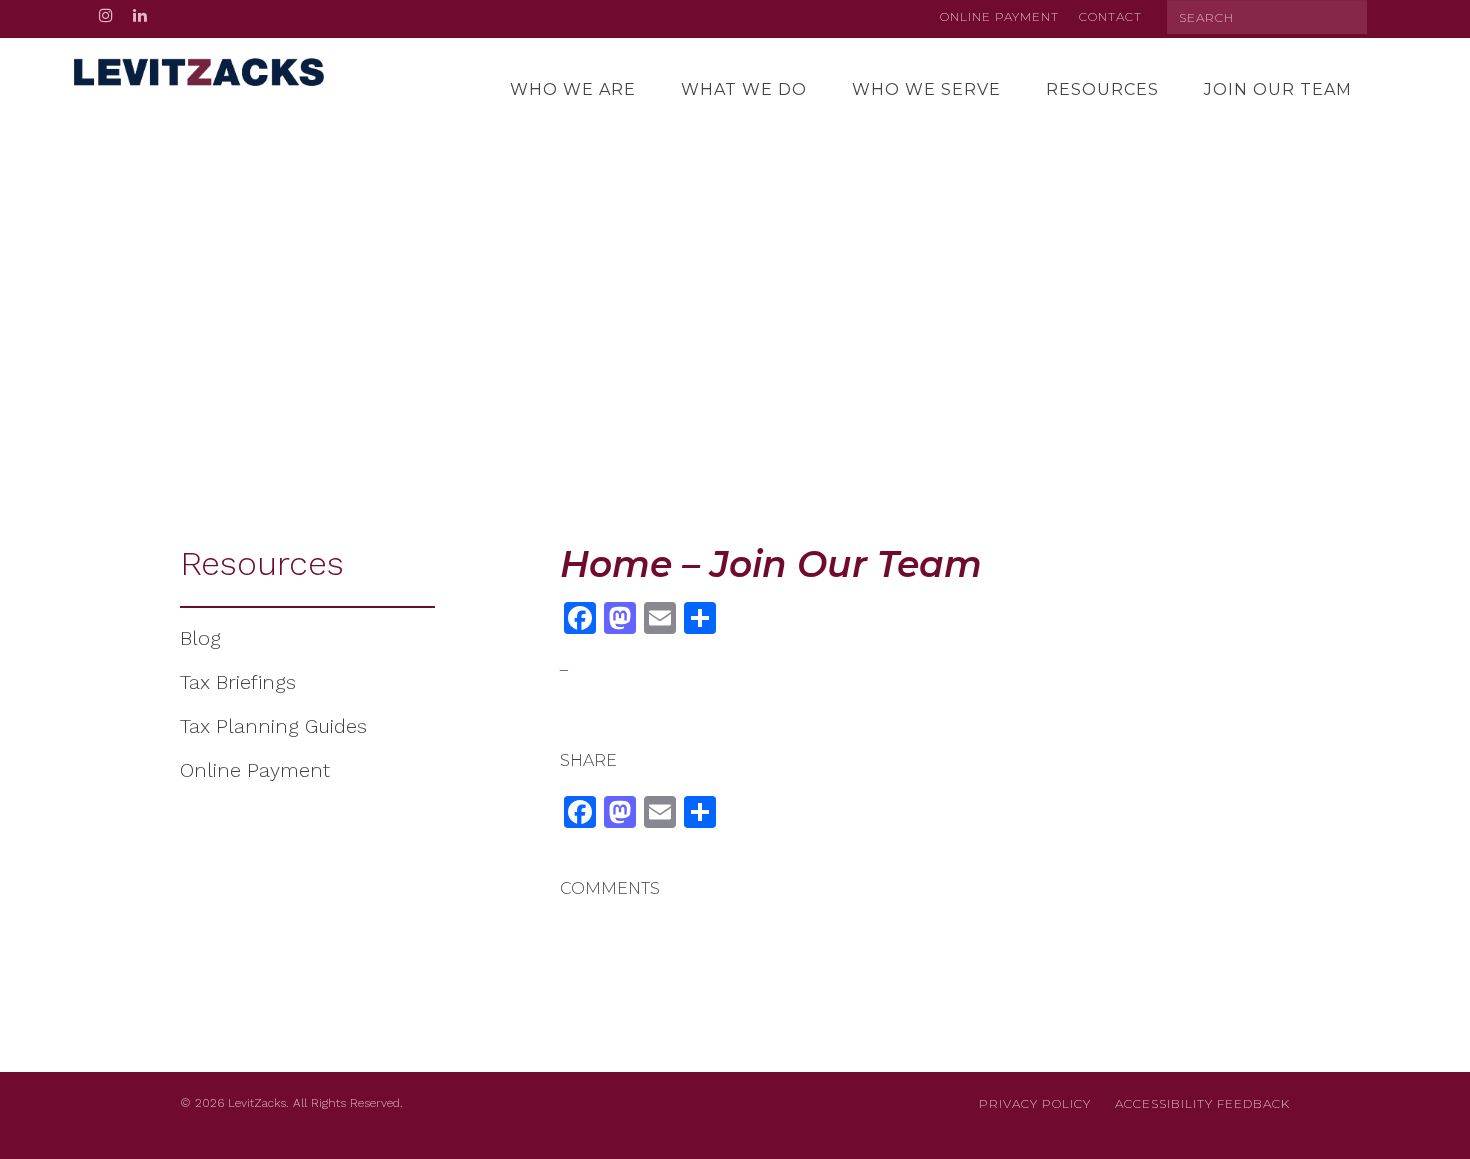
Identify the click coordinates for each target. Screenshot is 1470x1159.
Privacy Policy (1035, 1103)
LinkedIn (140, 19)
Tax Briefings (238, 682)
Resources (1102, 89)
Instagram (106, 19)
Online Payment (999, 16)
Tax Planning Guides (273, 726)
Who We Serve (926, 89)
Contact (1110, 16)
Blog (200, 638)
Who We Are (573, 89)
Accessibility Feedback (1202, 1103)
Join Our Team (1278, 89)
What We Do (744, 89)
